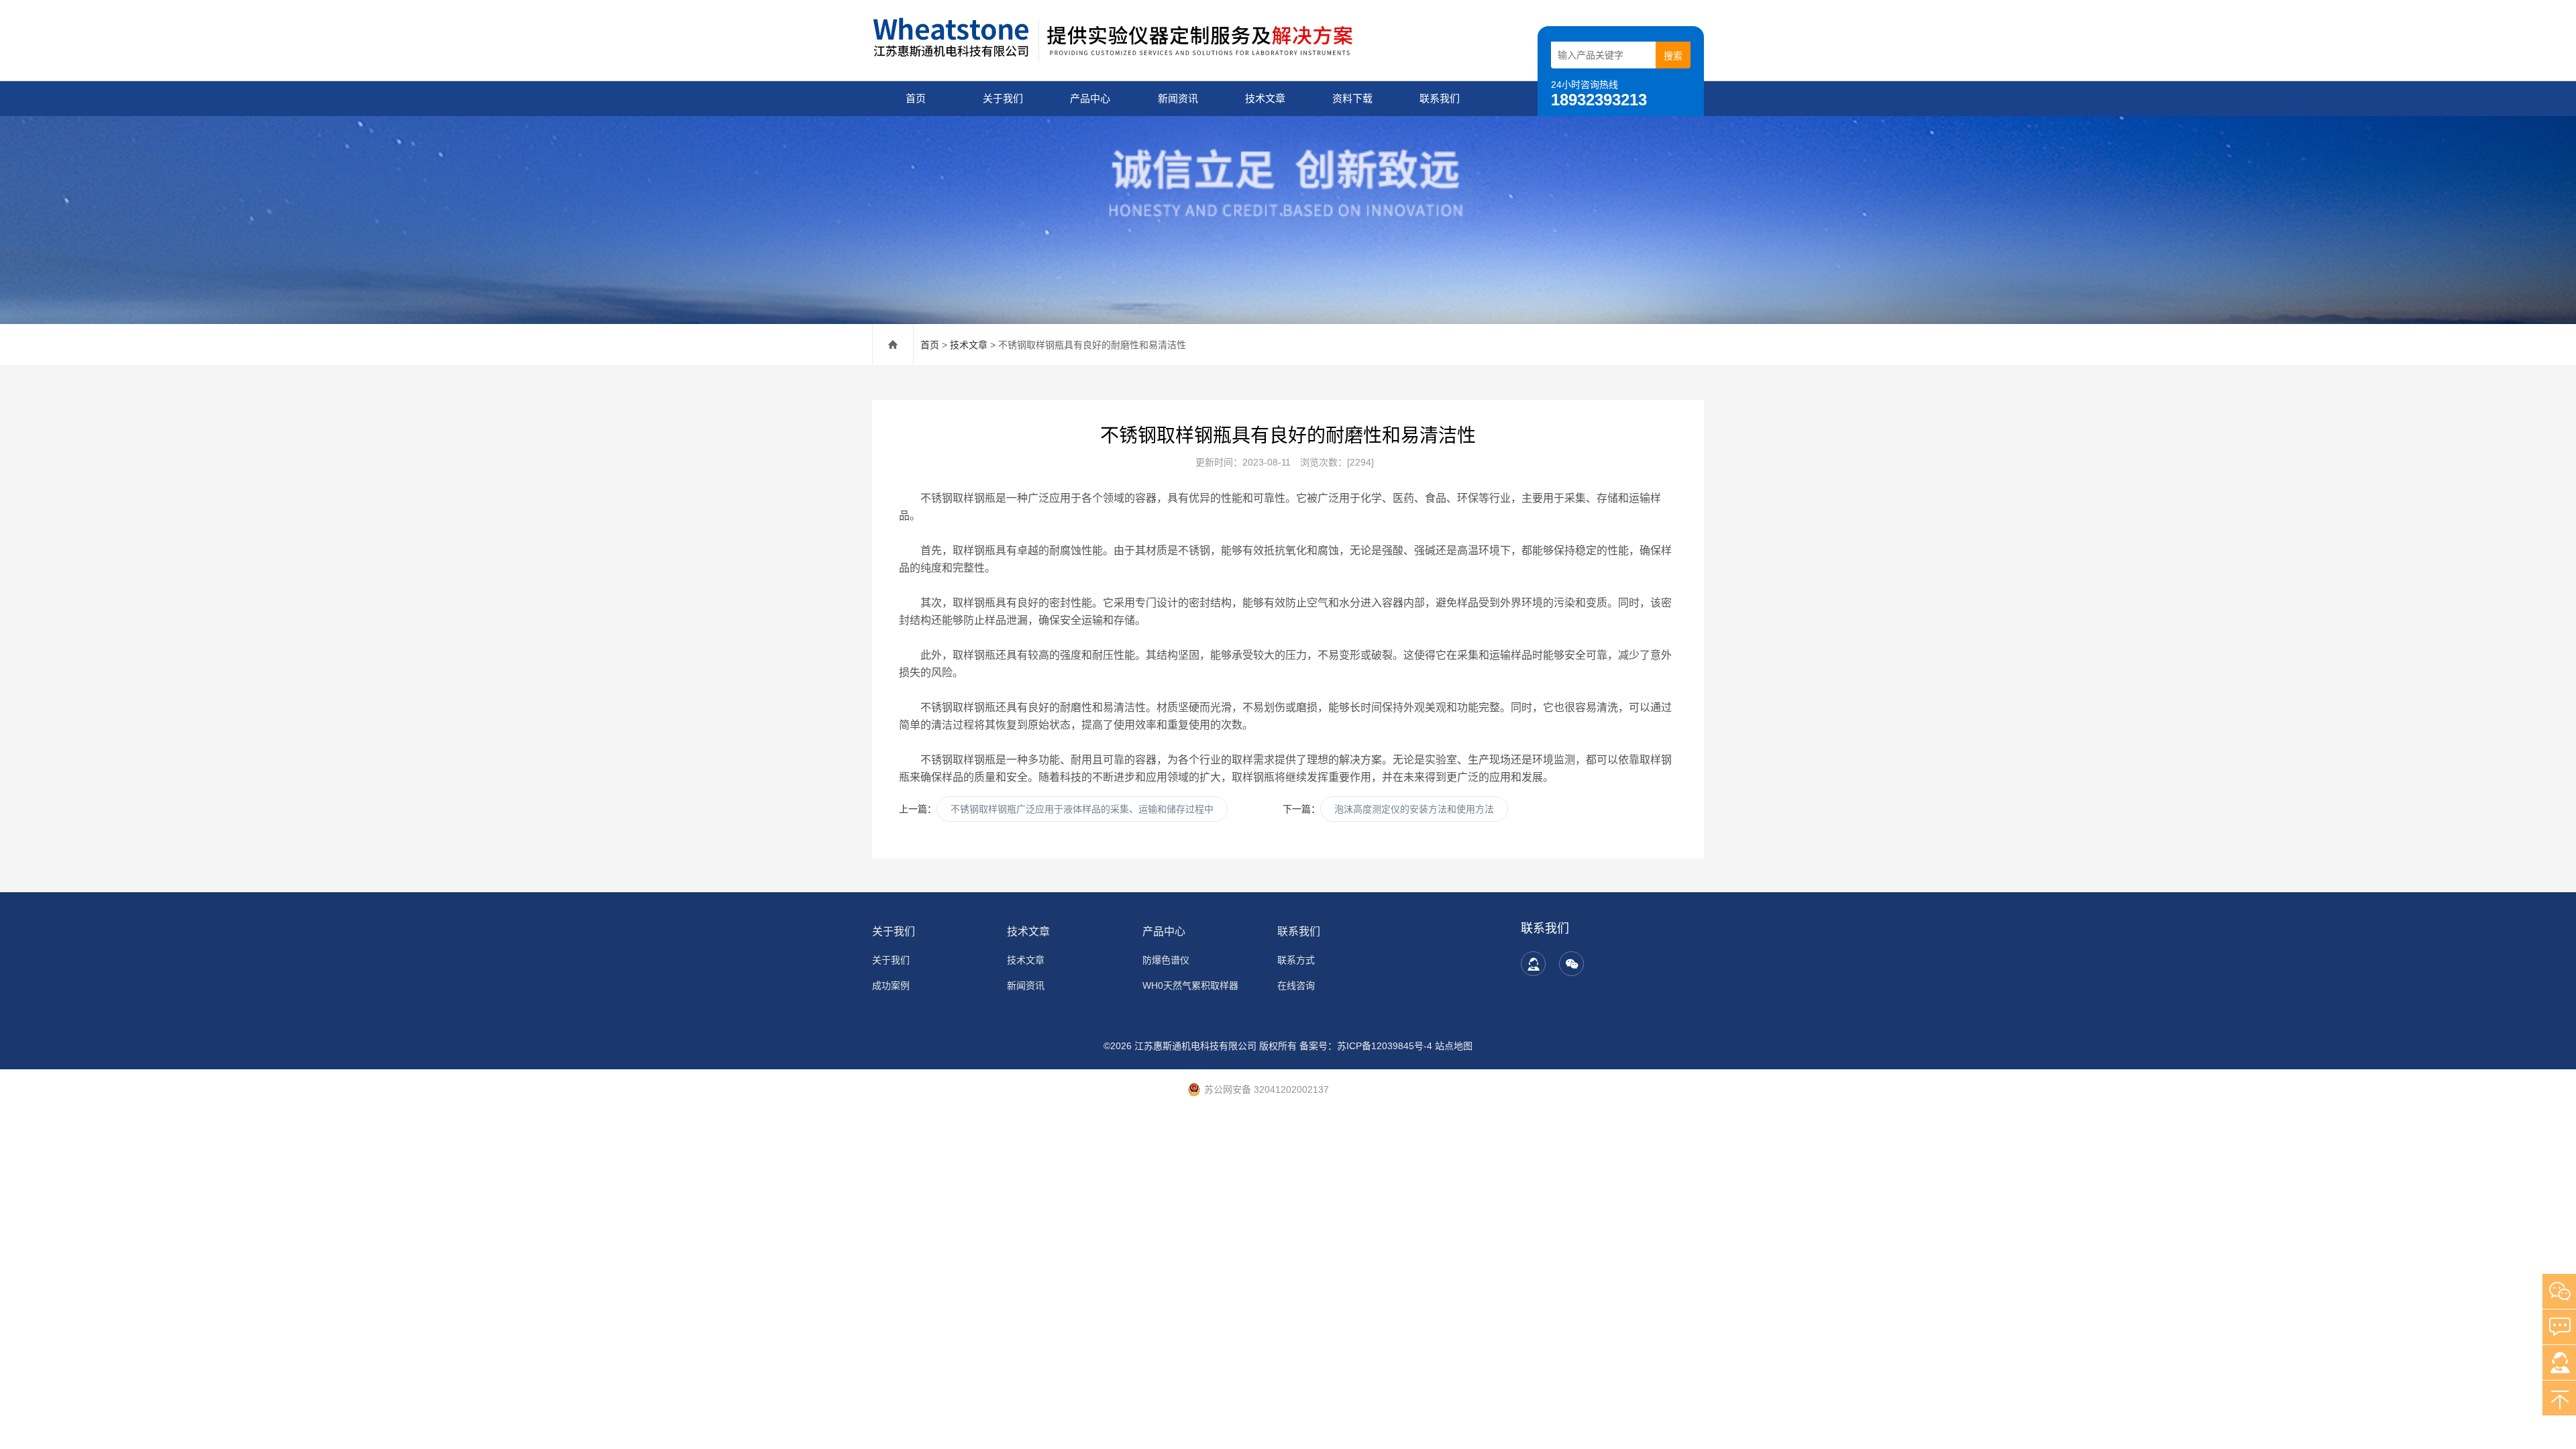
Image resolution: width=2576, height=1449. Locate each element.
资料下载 (1352, 98)
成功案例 (891, 985)
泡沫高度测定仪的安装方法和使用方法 (1414, 809)
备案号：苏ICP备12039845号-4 (1366, 1046)
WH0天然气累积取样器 (1190, 985)
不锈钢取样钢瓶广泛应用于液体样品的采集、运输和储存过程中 (1082, 809)
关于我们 (1003, 98)
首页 (916, 98)
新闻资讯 (1178, 98)
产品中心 (1090, 98)
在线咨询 (1296, 985)
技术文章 (1265, 98)
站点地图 (1454, 1046)
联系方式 (1296, 960)
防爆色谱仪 (1166, 960)
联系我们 (1440, 98)
